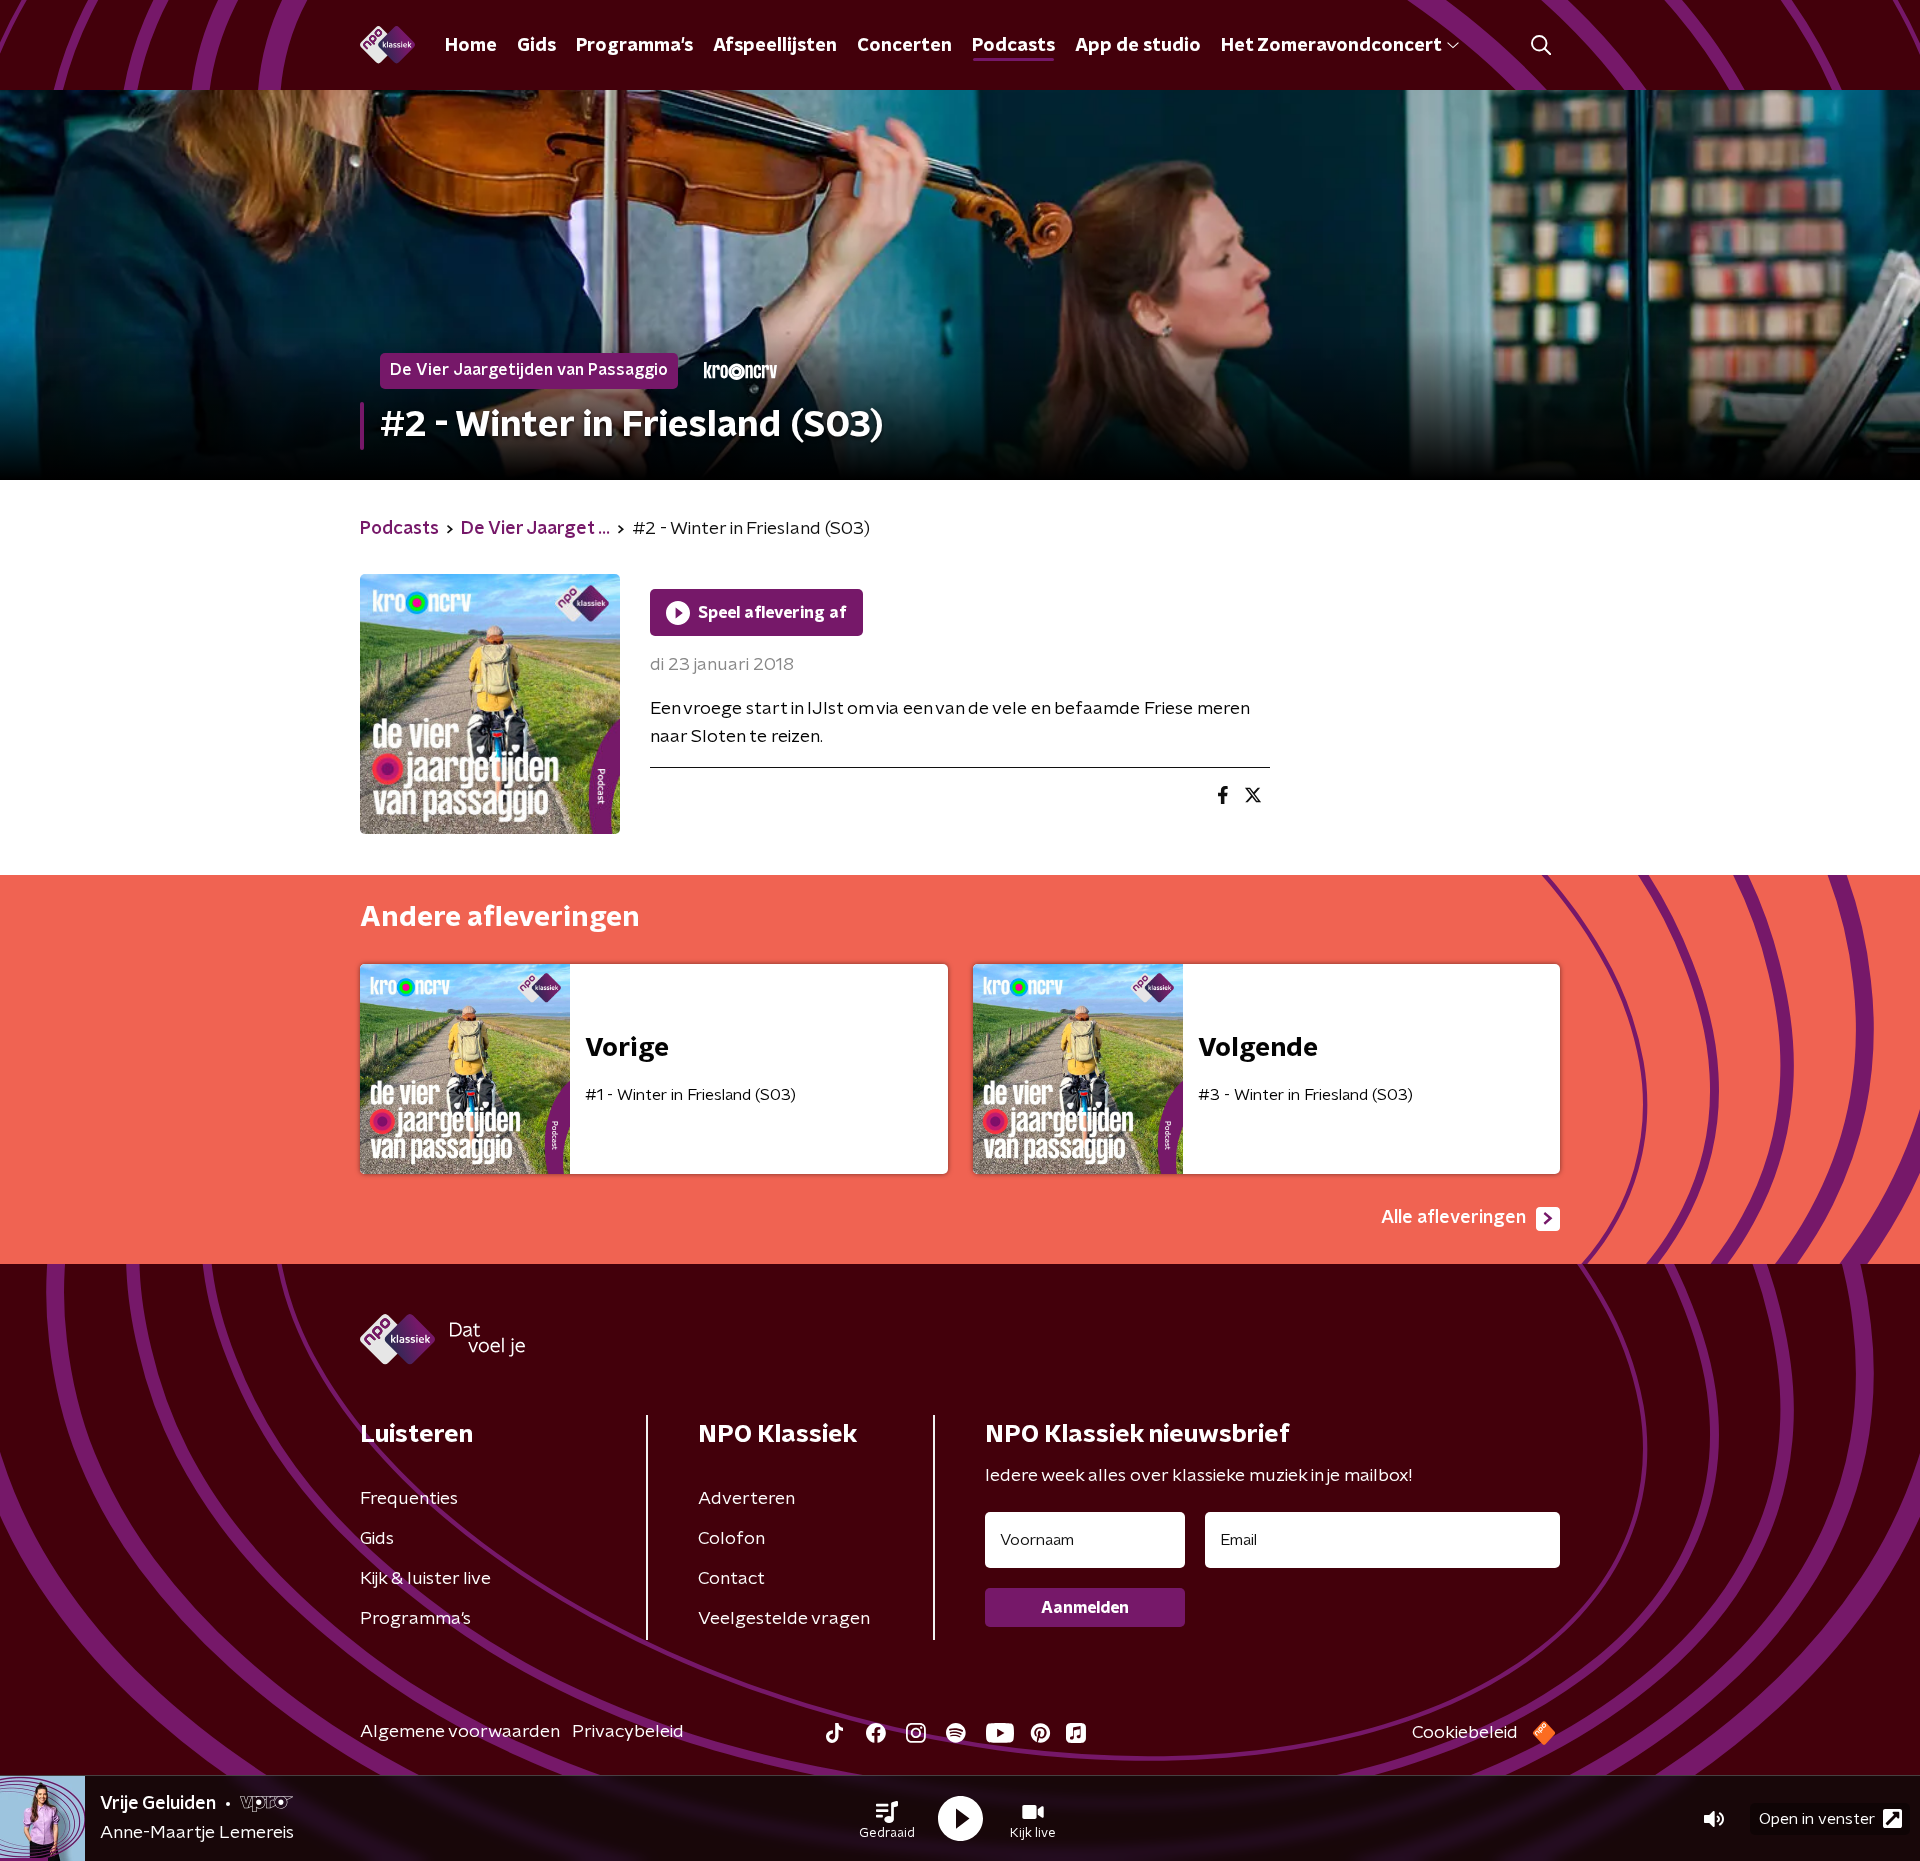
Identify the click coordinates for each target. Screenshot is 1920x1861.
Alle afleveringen (1453, 1218)
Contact (731, 1579)
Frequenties (409, 1499)
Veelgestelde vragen (784, 1619)
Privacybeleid (628, 1732)
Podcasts (1013, 46)
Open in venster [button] (1817, 1819)
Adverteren (746, 1499)
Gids (536, 46)
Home (471, 46)
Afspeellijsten (775, 46)
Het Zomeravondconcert (1331, 46)
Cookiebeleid (1465, 1733)
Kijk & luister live (425, 1579)
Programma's (634, 46)
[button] (887, 1819)
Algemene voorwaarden (460, 1732)
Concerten (904, 46)
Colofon (731, 1539)
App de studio (1138, 46)
